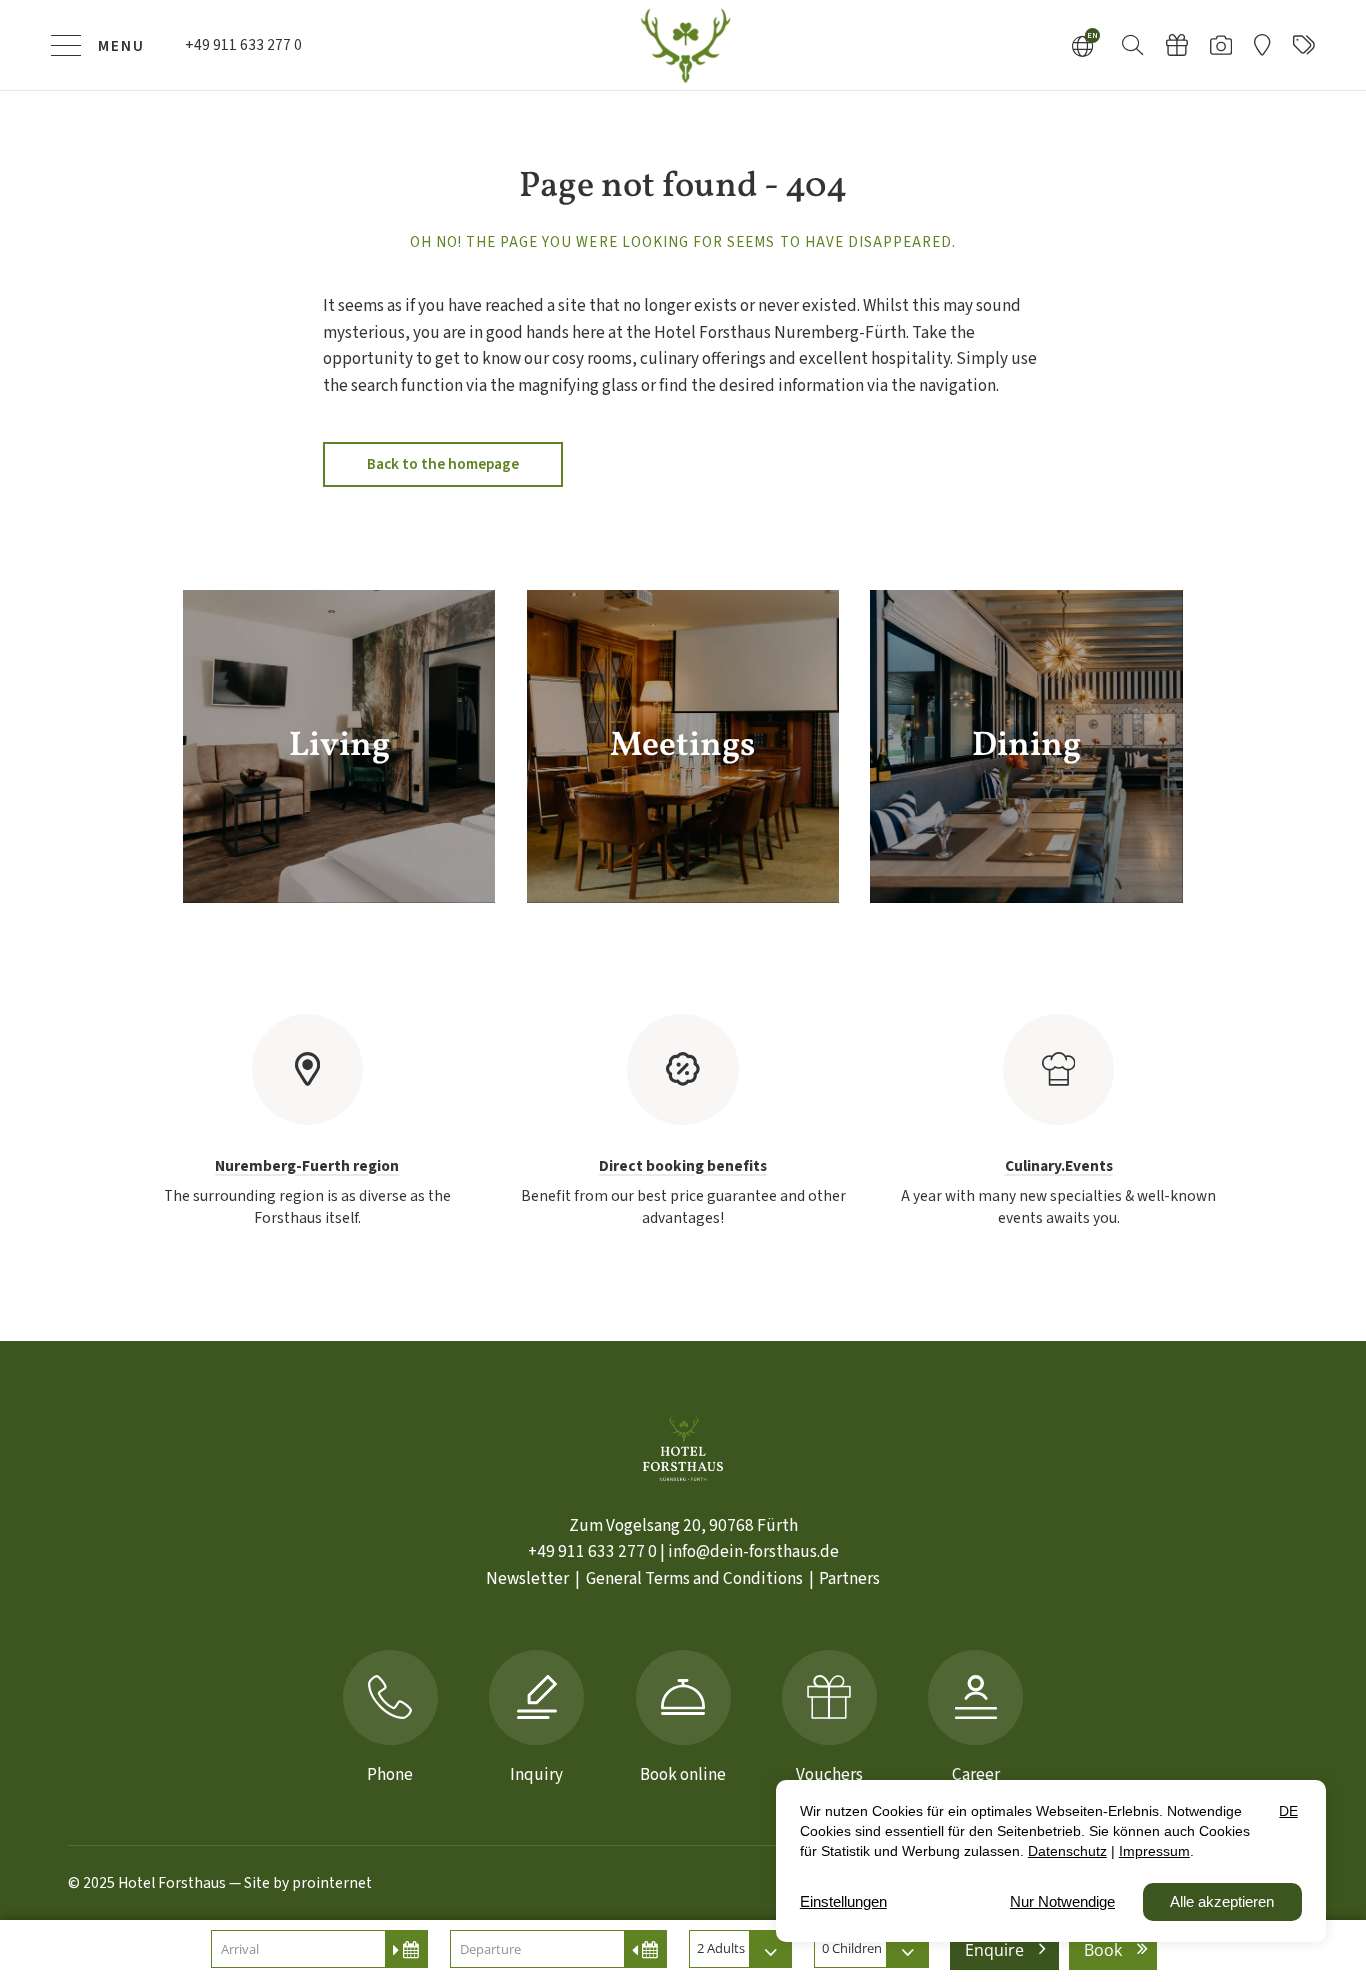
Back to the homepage (443, 464)
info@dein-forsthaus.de (753, 1551)
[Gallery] (1221, 45)
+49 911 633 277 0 (592, 1551)
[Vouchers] (1177, 45)
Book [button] (1103, 1950)
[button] (1132, 43)
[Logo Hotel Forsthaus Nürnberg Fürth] (683, 45)
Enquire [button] (994, 1950)
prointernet (332, 1883)
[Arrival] (1262, 45)
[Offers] (1304, 45)
